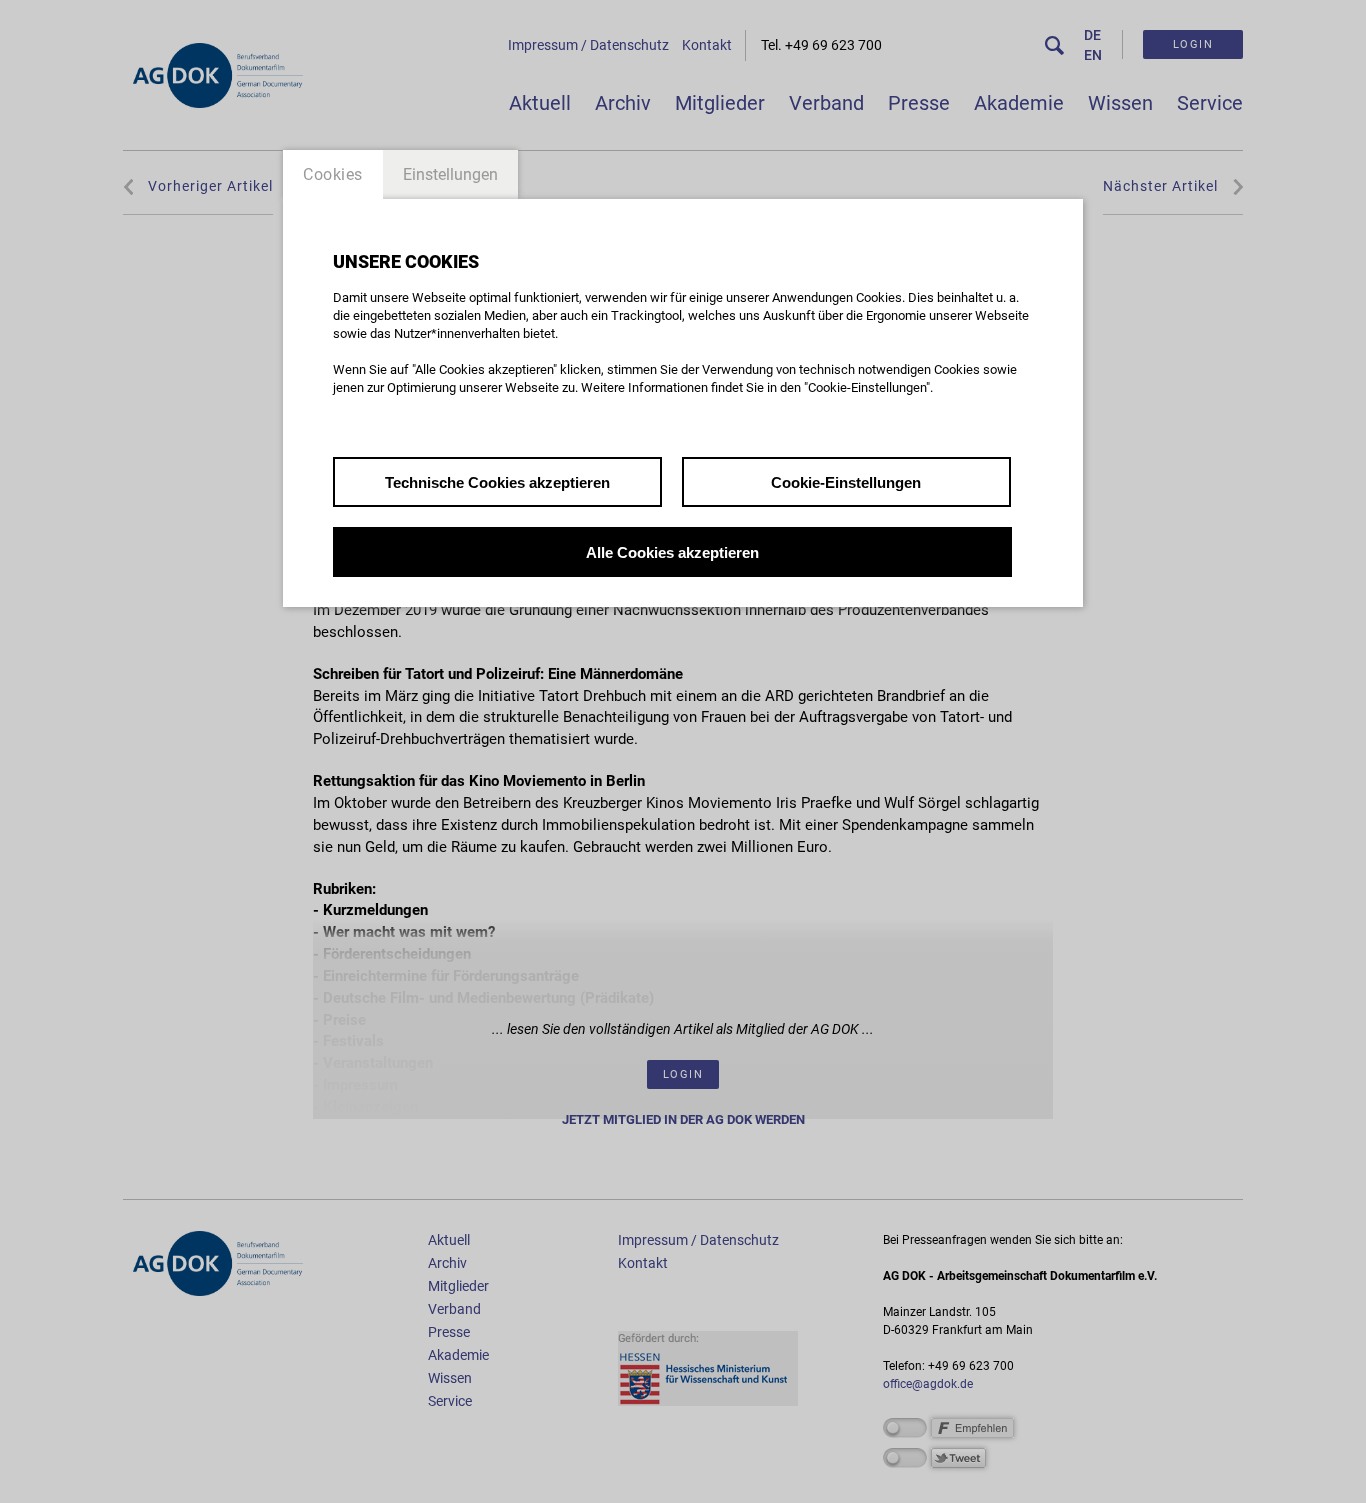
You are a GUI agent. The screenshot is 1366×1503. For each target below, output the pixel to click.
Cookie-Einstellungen (846, 482)
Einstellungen (450, 174)
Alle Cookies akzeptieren (672, 552)
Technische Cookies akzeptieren (497, 482)
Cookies (333, 174)
